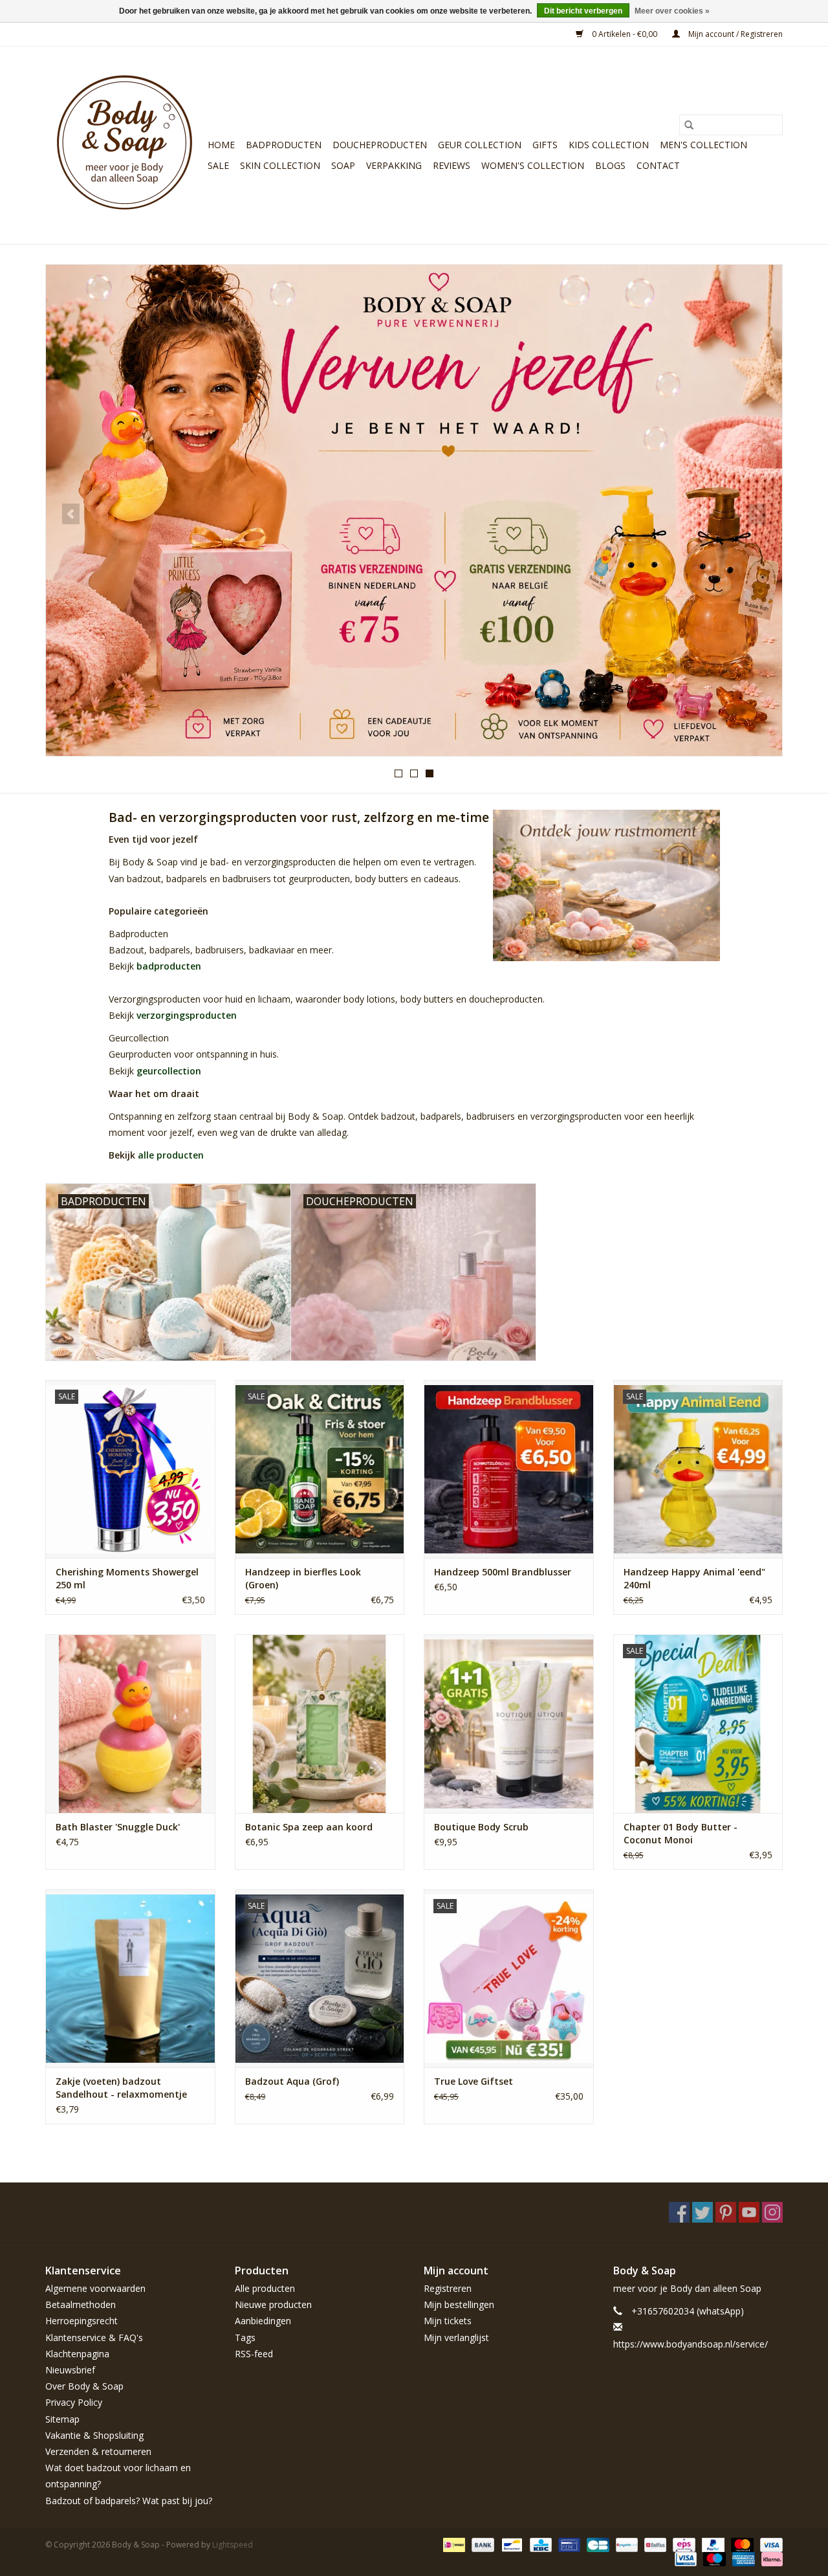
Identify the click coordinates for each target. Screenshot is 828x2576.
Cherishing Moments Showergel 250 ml (127, 1578)
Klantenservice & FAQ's (94, 2337)
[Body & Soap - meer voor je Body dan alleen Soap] (125, 145)
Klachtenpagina (77, 2354)
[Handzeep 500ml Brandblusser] (509, 1469)
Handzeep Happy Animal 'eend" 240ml (694, 1578)
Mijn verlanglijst (456, 2337)
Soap (343, 165)
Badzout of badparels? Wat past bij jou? (129, 2501)
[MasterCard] (741, 2544)
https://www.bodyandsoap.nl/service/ (691, 2344)
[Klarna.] (770, 2558)
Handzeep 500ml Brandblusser (503, 1572)
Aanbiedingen (263, 2321)
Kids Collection (609, 145)
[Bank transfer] (482, 2544)
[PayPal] (712, 2544)
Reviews (452, 165)
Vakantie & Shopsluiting (94, 2435)
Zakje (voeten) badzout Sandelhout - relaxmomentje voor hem (121, 2088)
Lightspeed (233, 2545)
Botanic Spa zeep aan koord (309, 1827)
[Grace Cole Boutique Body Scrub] (509, 1723)
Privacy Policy (74, 2402)
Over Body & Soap (84, 2386)
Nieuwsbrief (70, 2370)
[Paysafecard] (626, 2544)
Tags (245, 2337)
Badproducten (284, 145)
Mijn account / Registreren (735, 34)
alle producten (171, 1155)
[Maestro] (713, 2558)
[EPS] (682, 2544)
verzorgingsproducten (187, 1015)
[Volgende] (757, 514)
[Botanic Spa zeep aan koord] (320, 1723)
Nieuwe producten (273, 2304)
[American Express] (742, 2558)
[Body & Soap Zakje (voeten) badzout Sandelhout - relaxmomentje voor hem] (130, 1978)
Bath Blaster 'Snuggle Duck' (118, 1827)
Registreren (448, 2288)
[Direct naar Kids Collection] (414, 510)
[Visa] (769, 2544)
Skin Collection (280, 165)
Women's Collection (533, 165)
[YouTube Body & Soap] (749, 2212)
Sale (218, 165)
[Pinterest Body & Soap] (726, 2212)
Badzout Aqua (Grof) (292, 2081)
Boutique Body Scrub (481, 1827)
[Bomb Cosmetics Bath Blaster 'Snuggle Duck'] (130, 1723)
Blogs (610, 165)
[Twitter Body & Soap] (703, 2212)
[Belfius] (654, 2544)
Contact (658, 165)
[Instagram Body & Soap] (772, 2212)
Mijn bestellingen (459, 2304)
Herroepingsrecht (82, 2321)
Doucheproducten (380, 145)
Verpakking (394, 165)
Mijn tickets (448, 2321)
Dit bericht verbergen (583, 11)
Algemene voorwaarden (95, 2288)
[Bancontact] (510, 2544)
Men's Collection (703, 145)
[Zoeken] (689, 125)
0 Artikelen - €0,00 (625, 34)
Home (221, 145)
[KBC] (539, 2544)
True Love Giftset (474, 2081)
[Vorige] (71, 514)
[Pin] (568, 2544)
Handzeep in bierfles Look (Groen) (303, 1578)
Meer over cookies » (672, 11)
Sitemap (62, 2419)
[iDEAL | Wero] (453, 2544)
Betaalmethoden (81, 2304)
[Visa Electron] (684, 2558)
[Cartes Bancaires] (596, 2544)
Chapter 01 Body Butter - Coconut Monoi (681, 1833)
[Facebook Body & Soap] (679, 2212)
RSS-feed (254, 2354)
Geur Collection (480, 145)
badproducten (169, 966)
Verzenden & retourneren (98, 2451)
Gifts (545, 145)
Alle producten (265, 2288)
